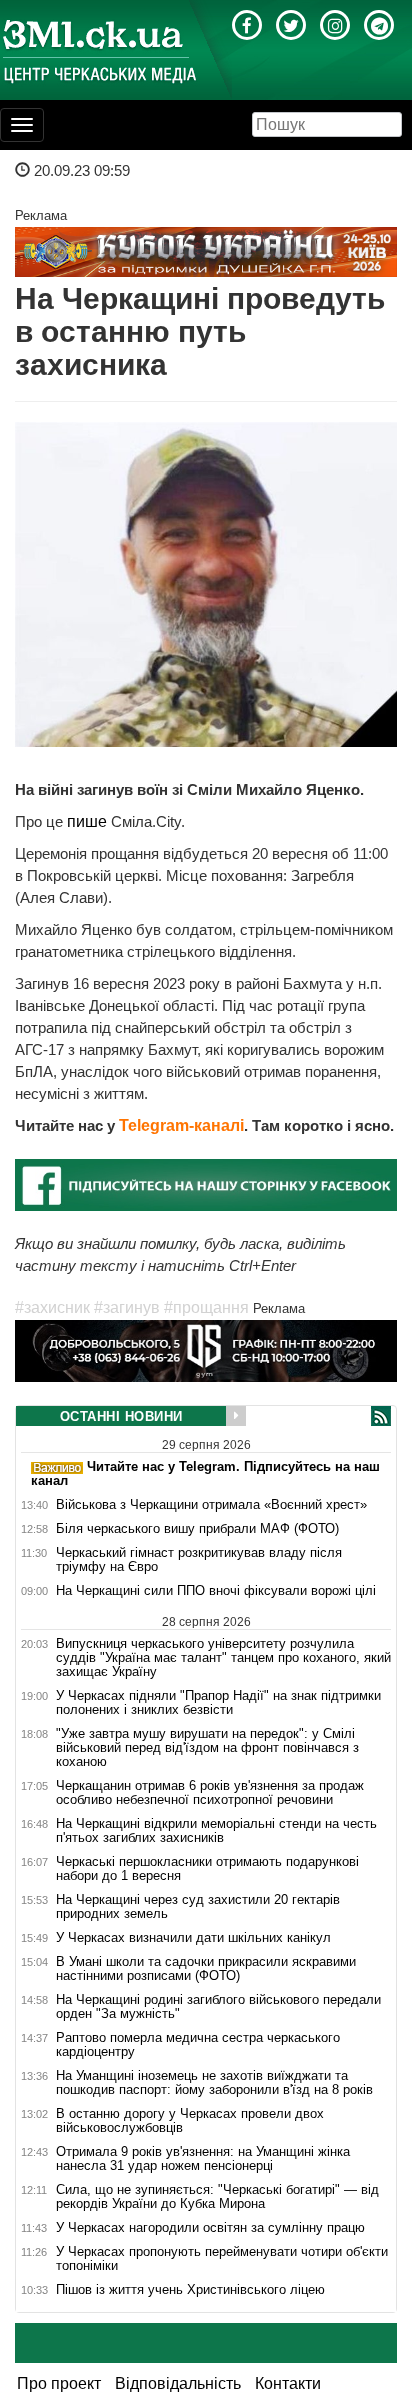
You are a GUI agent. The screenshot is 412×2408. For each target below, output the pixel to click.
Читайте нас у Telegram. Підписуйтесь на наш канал (205, 1473)
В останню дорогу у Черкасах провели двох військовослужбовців (190, 2121)
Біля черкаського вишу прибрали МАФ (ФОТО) (197, 1529)
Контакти (288, 2383)
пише (89, 821)
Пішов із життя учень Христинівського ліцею (190, 2290)
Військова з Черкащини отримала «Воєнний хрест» (211, 1505)
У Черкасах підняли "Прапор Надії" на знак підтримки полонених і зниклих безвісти (218, 1703)
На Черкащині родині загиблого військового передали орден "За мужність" (218, 2007)
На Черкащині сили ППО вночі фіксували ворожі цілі (216, 1591)
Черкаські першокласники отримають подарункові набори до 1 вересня (207, 1869)
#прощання (206, 1307)
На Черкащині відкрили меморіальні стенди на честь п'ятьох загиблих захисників (216, 1831)
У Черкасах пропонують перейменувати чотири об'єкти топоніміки (222, 2259)
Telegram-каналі (181, 1125)
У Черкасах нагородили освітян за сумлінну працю (210, 2228)
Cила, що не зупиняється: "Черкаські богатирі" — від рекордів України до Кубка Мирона (217, 2197)
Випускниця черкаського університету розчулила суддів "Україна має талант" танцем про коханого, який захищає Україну (223, 1657)
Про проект (59, 2383)
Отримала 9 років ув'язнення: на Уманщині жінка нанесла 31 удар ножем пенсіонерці (203, 2159)
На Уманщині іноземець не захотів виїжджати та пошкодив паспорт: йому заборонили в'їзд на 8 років (214, 2083)
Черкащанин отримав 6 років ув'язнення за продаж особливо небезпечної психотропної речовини (210, 1793)
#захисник (52, 1307)
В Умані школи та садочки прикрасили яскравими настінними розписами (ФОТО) (206, 1969)
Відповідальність (178, 2383)
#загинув (127, 1307)
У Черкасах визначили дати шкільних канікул (193, 1938)
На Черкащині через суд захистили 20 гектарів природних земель (198, 1907)
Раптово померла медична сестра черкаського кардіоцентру (198, 2045)
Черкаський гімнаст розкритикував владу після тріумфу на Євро (199, 1560)
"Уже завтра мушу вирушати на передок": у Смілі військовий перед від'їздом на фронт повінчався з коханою (207, 1748)
